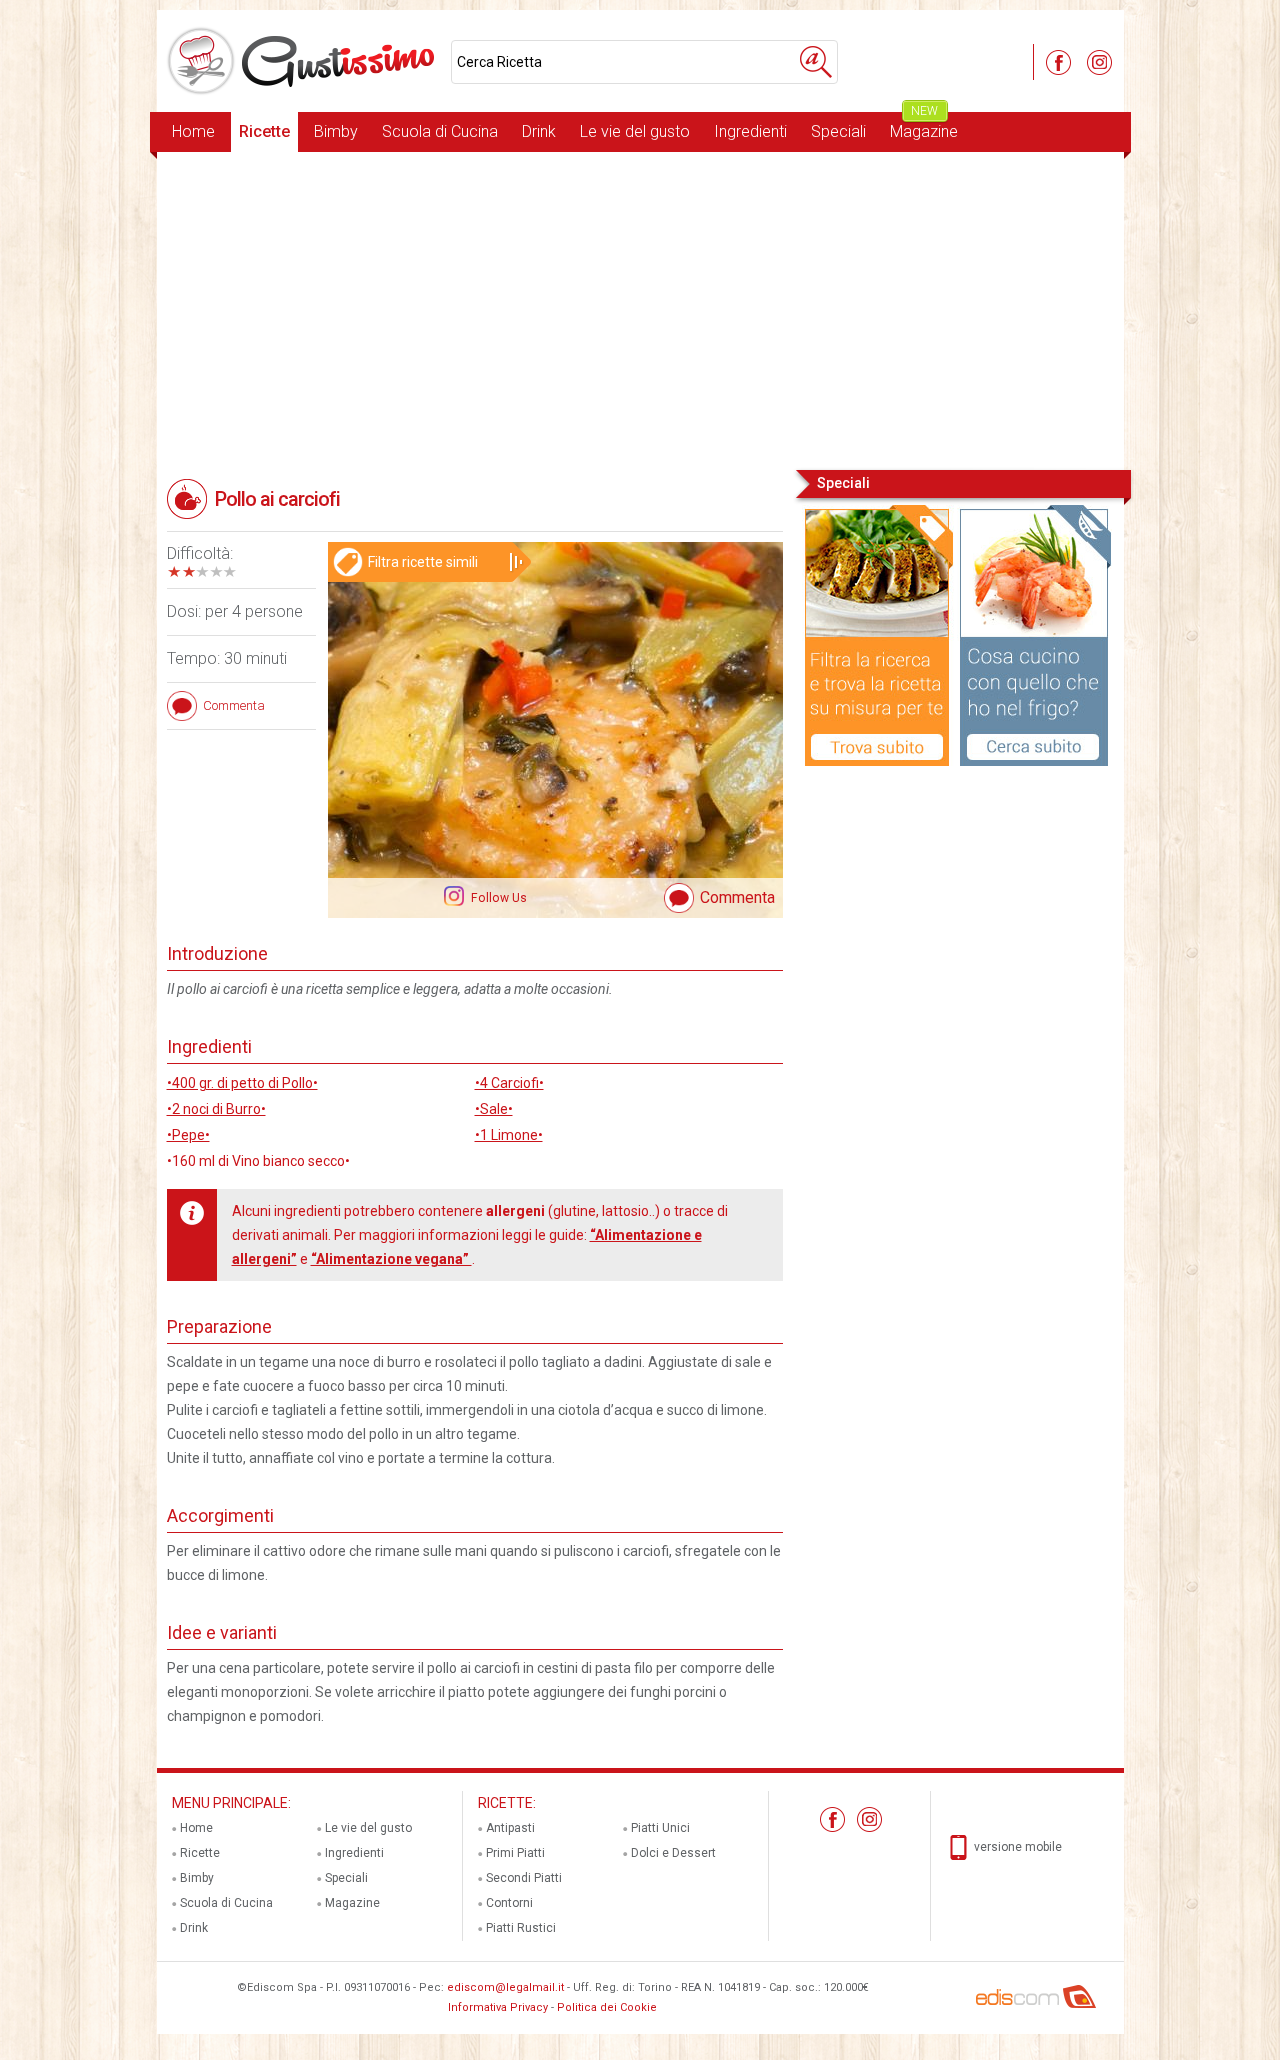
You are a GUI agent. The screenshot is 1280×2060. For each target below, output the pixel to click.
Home (193, 131)
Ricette (264, 131)
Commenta (737, 897)
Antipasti (510, 1828)
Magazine (924, 126)
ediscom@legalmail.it (505, 1987)
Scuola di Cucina (440, 131)
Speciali (838, 131)
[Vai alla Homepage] (304, 61)
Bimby (336, 131)
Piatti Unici (660, 1828)
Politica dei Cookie (607, 2007)
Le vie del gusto (635, 131)
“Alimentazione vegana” (391, 1259)
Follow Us (497, 898)
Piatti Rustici (521, 1928)
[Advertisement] (640, 309)
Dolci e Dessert (673, 1853)
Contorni (509, 1903)
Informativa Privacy (498, 2007)
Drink (539, 131)
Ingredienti (750, 131)
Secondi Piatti (524, 1878)
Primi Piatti (515, 1853)
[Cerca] (816, 62)
